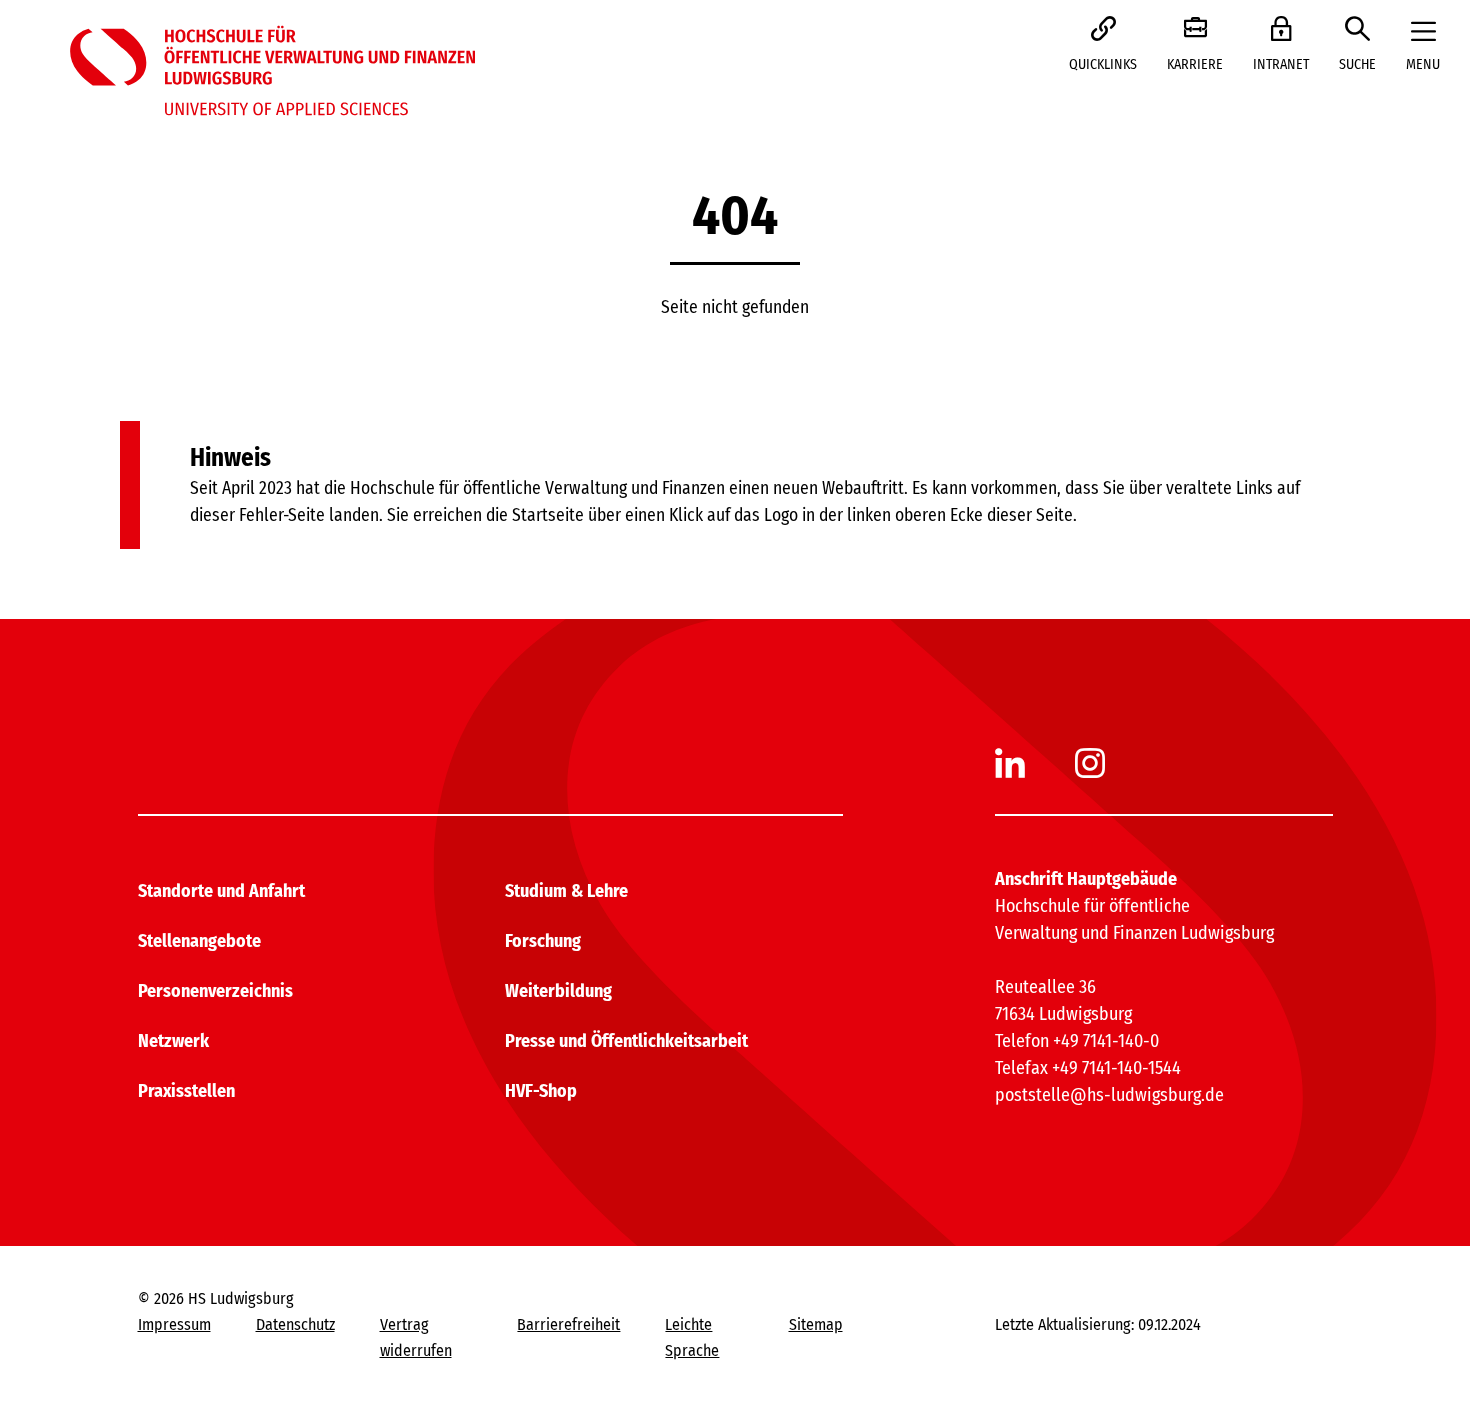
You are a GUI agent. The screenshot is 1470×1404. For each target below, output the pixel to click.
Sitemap (816, 1324)
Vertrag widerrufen (416, 1337)
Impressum (174, 1324)
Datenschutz (295, 1324)
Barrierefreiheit (568, 1324)
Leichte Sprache (692, 1337)
